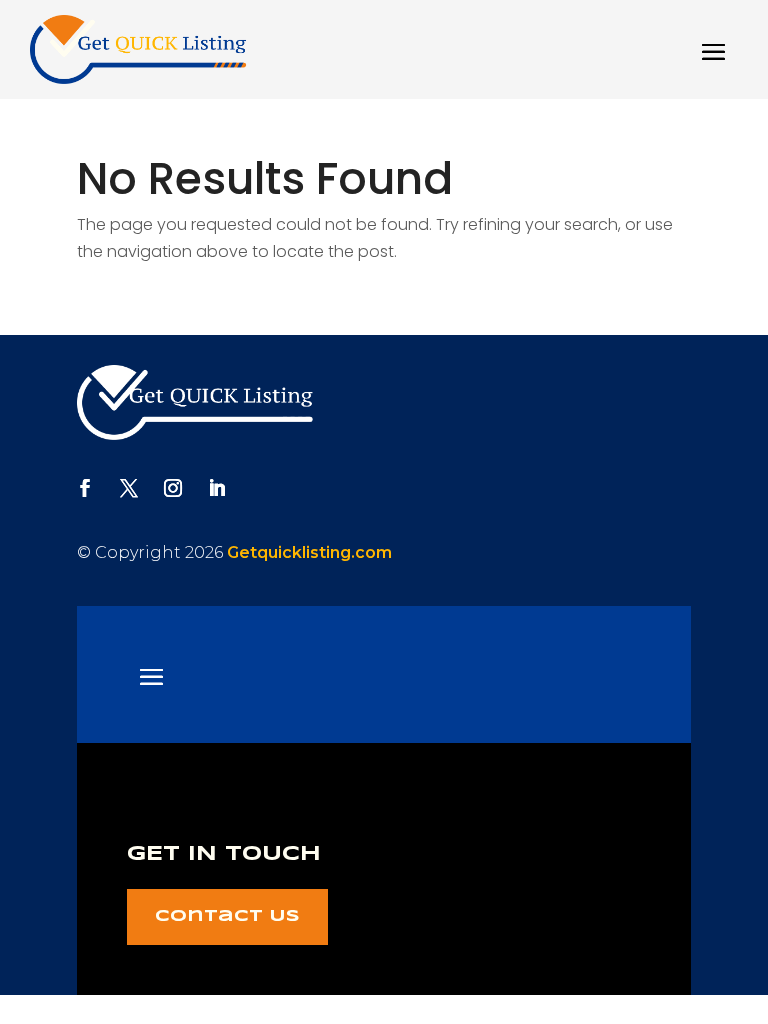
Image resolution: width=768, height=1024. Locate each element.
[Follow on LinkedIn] (217, 488)
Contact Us (227, 916)
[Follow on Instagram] (173, 488)
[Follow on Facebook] (85, 488)
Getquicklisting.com (309, 552)
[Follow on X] (129, 488)
